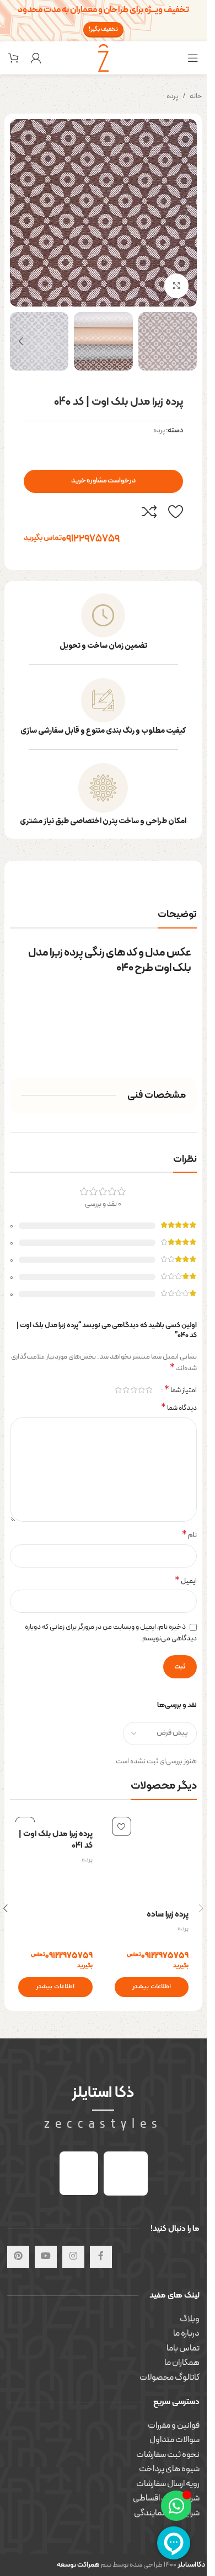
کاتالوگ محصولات (170, 2378)
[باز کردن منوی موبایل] (193, 58)
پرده (172, 96)
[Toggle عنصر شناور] (176, 2506)
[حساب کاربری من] (36, 58)
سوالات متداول (174, 2440)
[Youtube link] (46, 2257)
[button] (186, 213)
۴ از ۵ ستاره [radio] (126, 1390)
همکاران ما (182, 2363)
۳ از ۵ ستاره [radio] (133, 1390)
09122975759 (72, 538)
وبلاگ (190, 2319)
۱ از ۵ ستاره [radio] (149, 1390)
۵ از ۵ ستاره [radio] (118, 1390)
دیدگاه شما (179, 1408)
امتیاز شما (181, 1390)
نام (189, 1536)
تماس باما (183, 2348)
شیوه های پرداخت (169, 2469)
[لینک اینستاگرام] (73, 2257)
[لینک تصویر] (126, 2173)
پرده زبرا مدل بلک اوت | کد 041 (56, 1840)
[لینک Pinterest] (18, 2257)
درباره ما (186, 2333)
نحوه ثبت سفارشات (168, 2455)
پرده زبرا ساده (168, 1915)
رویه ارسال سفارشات (168, 2484)
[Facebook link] (101, 2257)
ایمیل (186, 1582)
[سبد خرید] (14, 58)
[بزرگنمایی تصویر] (177, 286)
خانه (196, 96)
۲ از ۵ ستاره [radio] (141, 1390)
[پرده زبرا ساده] (152, 1857)
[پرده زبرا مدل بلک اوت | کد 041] (55, 1816)
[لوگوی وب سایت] (104, 57)
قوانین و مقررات (174, 2425)
